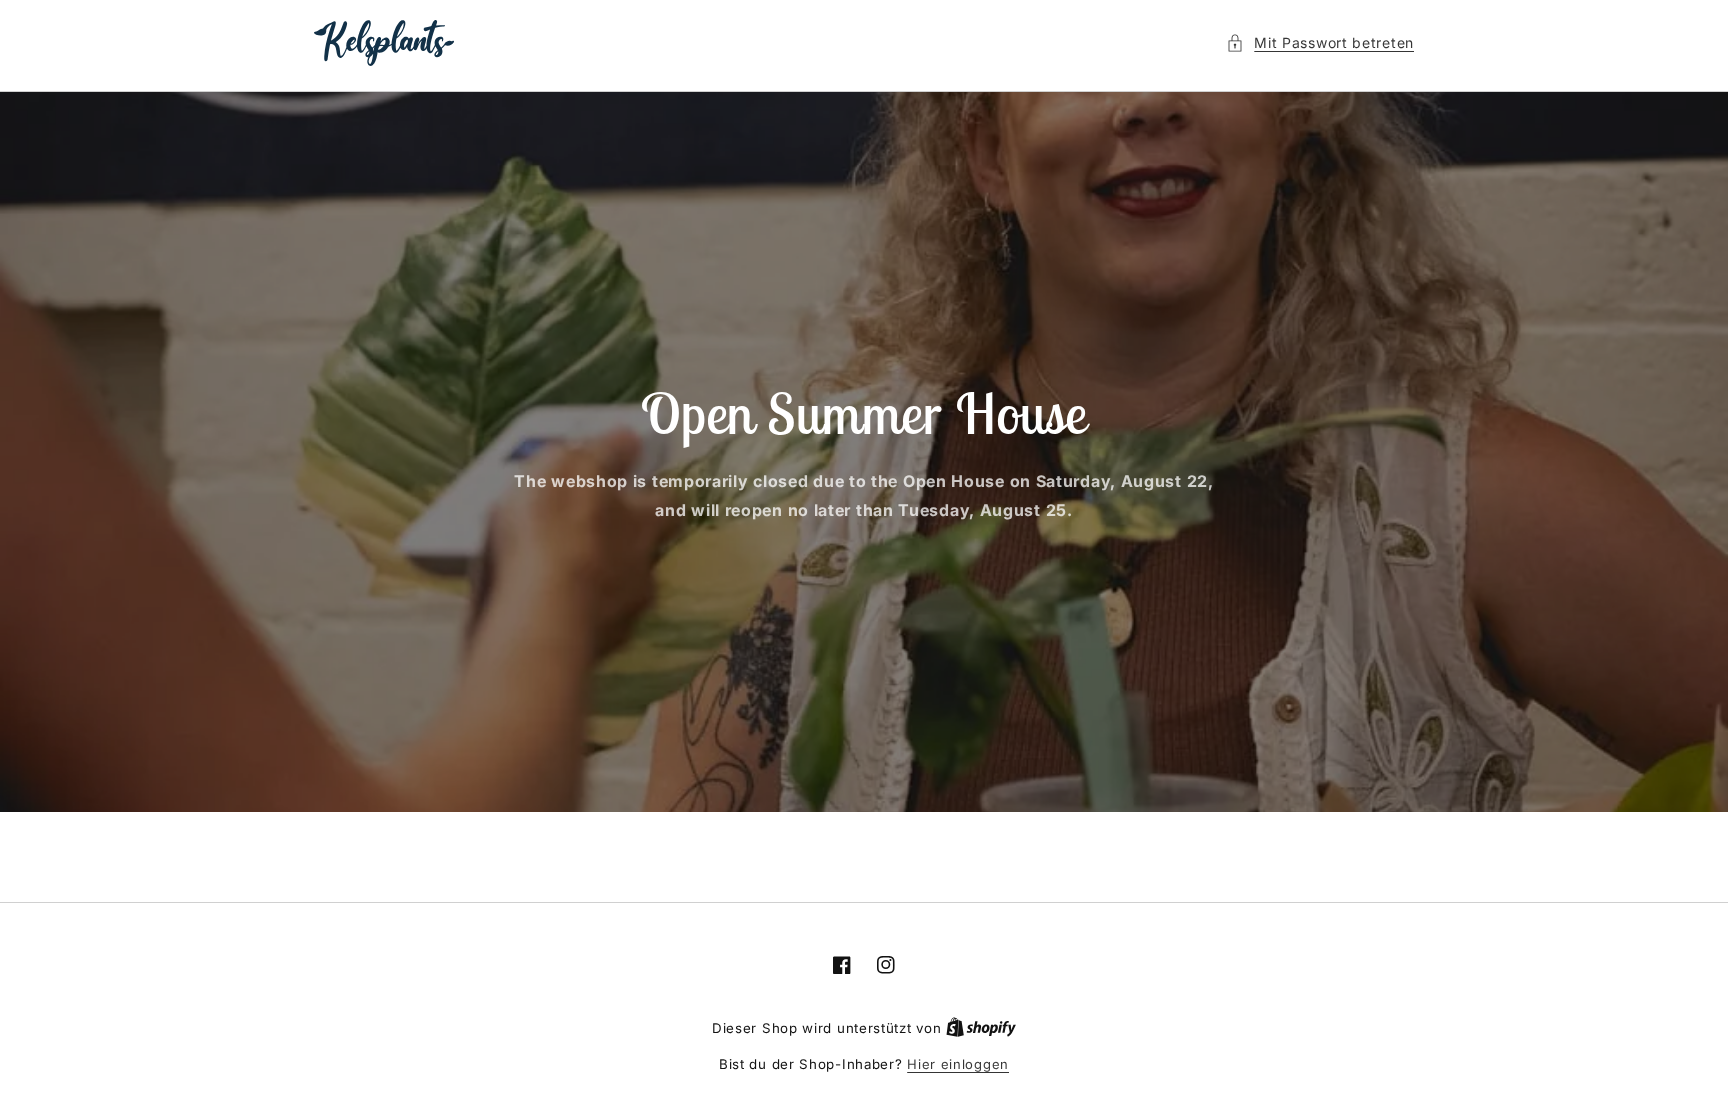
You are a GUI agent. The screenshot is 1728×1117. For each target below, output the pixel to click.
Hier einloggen (958, 1064)
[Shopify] (981, 1028)
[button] (1320, 42)
